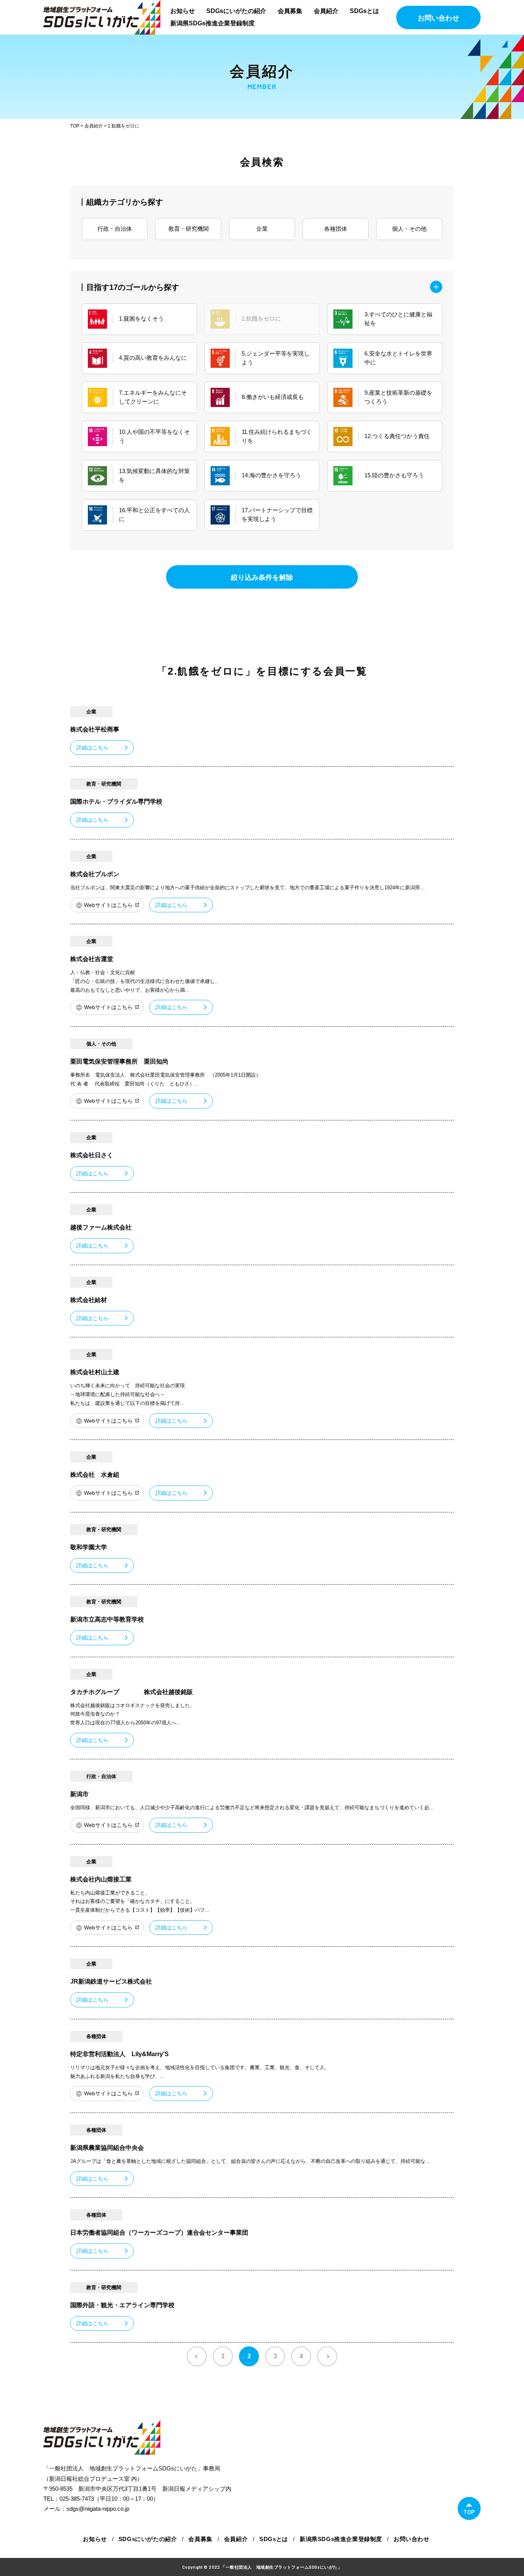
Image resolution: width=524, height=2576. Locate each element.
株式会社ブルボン (95, 874)
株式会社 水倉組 (95, 1475)
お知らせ (183, 11)
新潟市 (79, 1794)
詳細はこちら (92, 748)
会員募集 (290, 11)
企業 (262, 229)
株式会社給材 (89, 1300)
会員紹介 (326, 11)
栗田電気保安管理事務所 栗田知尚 (119, 1061)
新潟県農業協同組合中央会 (107, 2148)
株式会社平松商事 (95, 729)
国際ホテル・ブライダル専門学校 (116, 802)
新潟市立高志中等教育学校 (107, 1619)
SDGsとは (364, 11)
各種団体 (336, 229)
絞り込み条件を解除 (262, 577)
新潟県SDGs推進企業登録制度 (213, 23)
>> (327, 2356)
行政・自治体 (115, 229)
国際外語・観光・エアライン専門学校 (122, 2305)
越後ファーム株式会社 (101, 1227)
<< (197, 2356)
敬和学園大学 (89, 1547)
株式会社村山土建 (95, 1372)
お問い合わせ (438, 18)
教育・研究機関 (189, 229)
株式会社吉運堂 (92, 959)
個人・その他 (409, 229)
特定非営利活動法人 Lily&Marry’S (119, 2054)
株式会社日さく (92, 1155)
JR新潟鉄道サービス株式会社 (111, 1981)
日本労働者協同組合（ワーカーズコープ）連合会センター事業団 (159, 2233)
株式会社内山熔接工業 (101, 1879)
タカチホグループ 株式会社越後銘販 (132, 1692)
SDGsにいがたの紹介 (236, 11)
